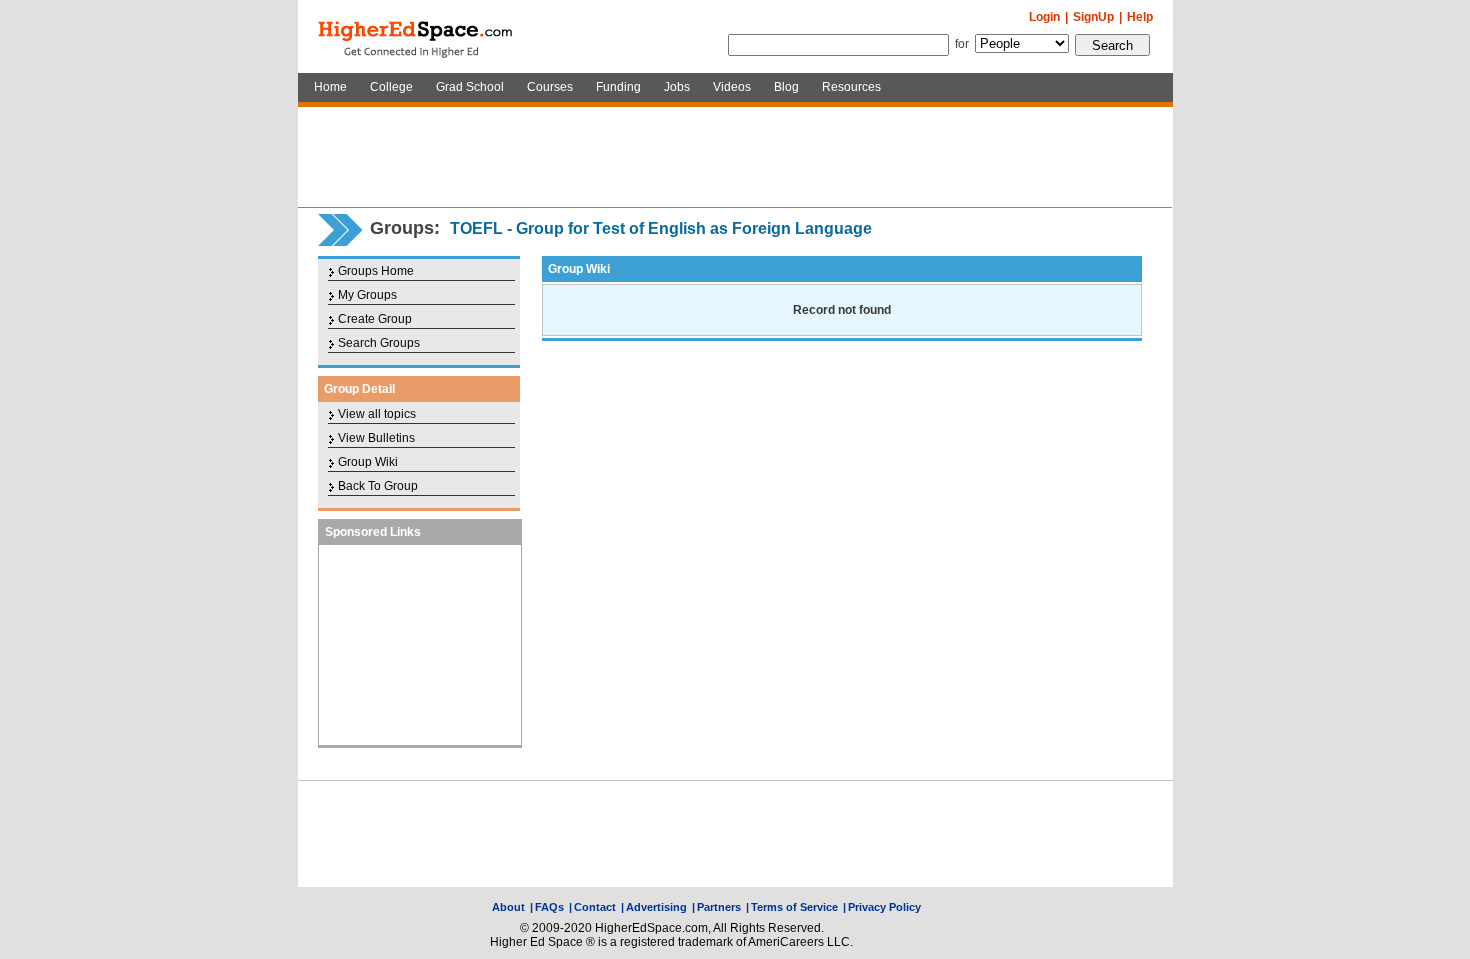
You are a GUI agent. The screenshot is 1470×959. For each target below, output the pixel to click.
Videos (732, 87)
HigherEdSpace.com (417, 37)
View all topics (377, 414)
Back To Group (378, 486)
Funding (618, 87)
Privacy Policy (884, 907)
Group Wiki (368, 462)
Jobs (677, 87)
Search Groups (379, 343)
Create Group (375, 319)
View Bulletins (376, 438)
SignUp (1093, 17)
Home (330, 87)
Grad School (470, 87)
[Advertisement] (735, 157)
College (391, 87)
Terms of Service (794, 907)
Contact (595, 907)
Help (1140, 17)
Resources (851, 87)
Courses (550, 87)
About (508, 907)
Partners (719, 907)
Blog (786, 87)
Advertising (656, 907)
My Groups (367, 295)
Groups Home (376, 271)
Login (1044, 17)
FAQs (549, 907)
